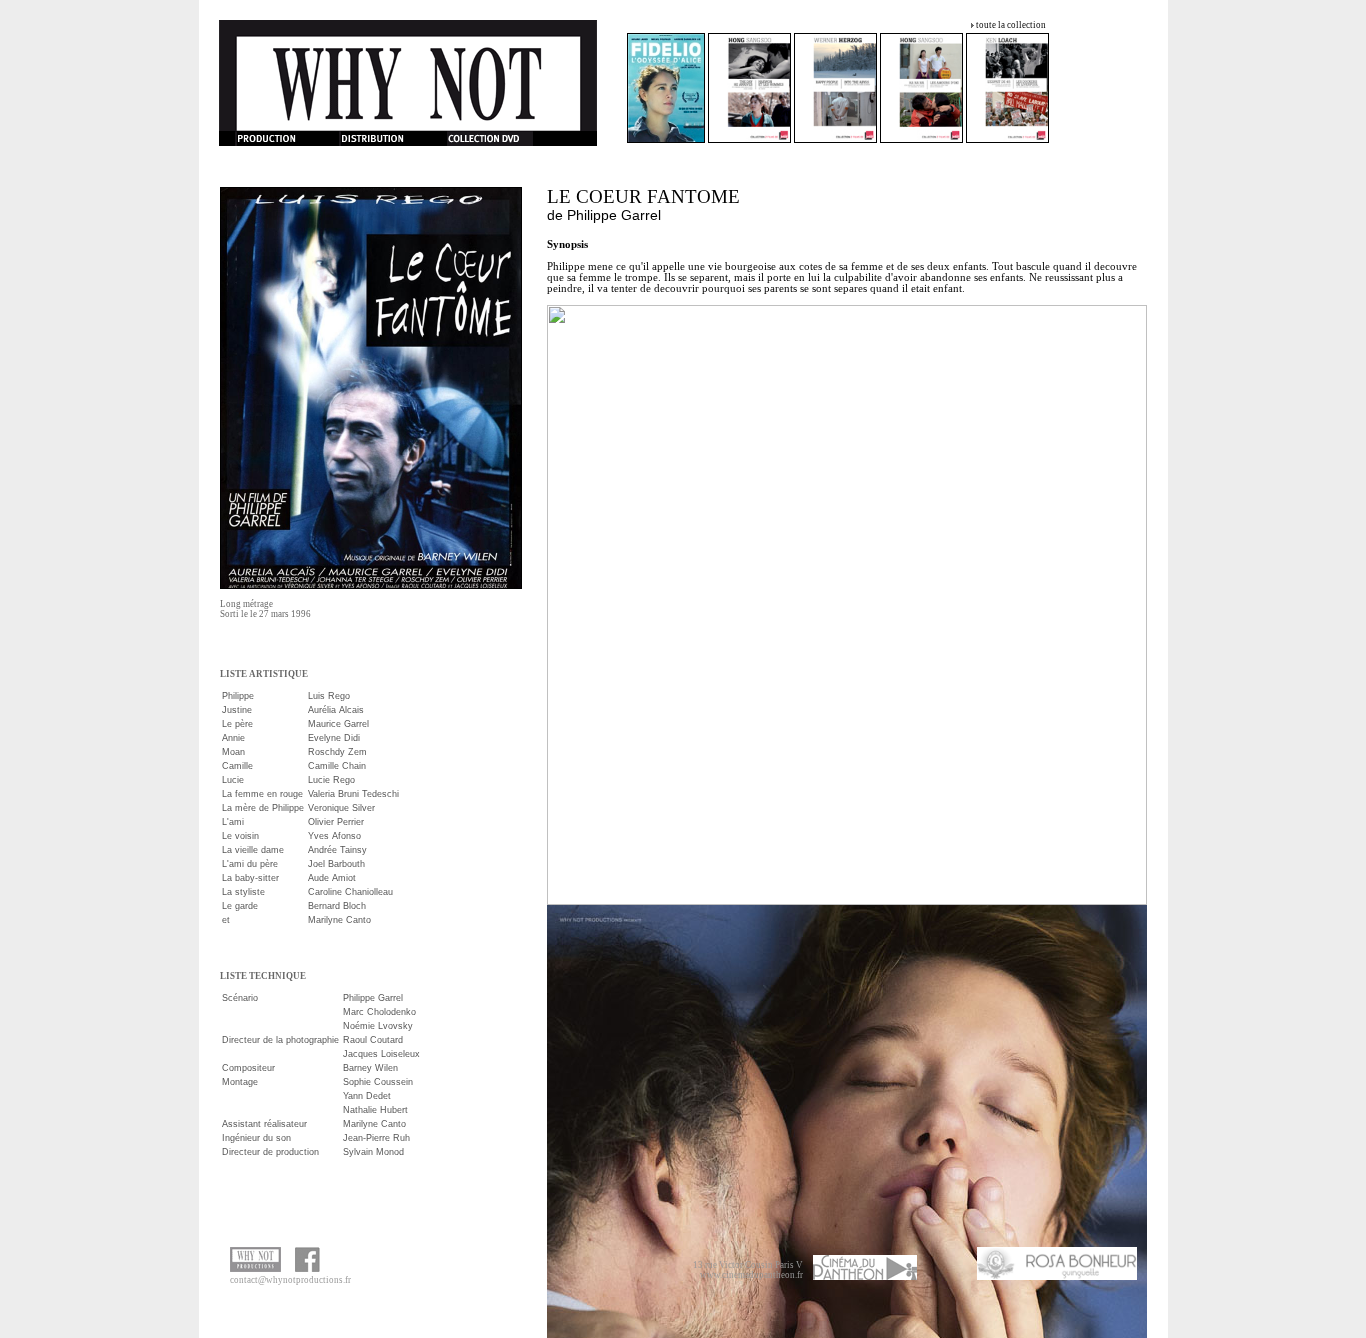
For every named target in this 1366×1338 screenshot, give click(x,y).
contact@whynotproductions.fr (290, 1280)
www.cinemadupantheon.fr (751, 1275)
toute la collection (1011, 25)
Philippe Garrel (614, 215)
